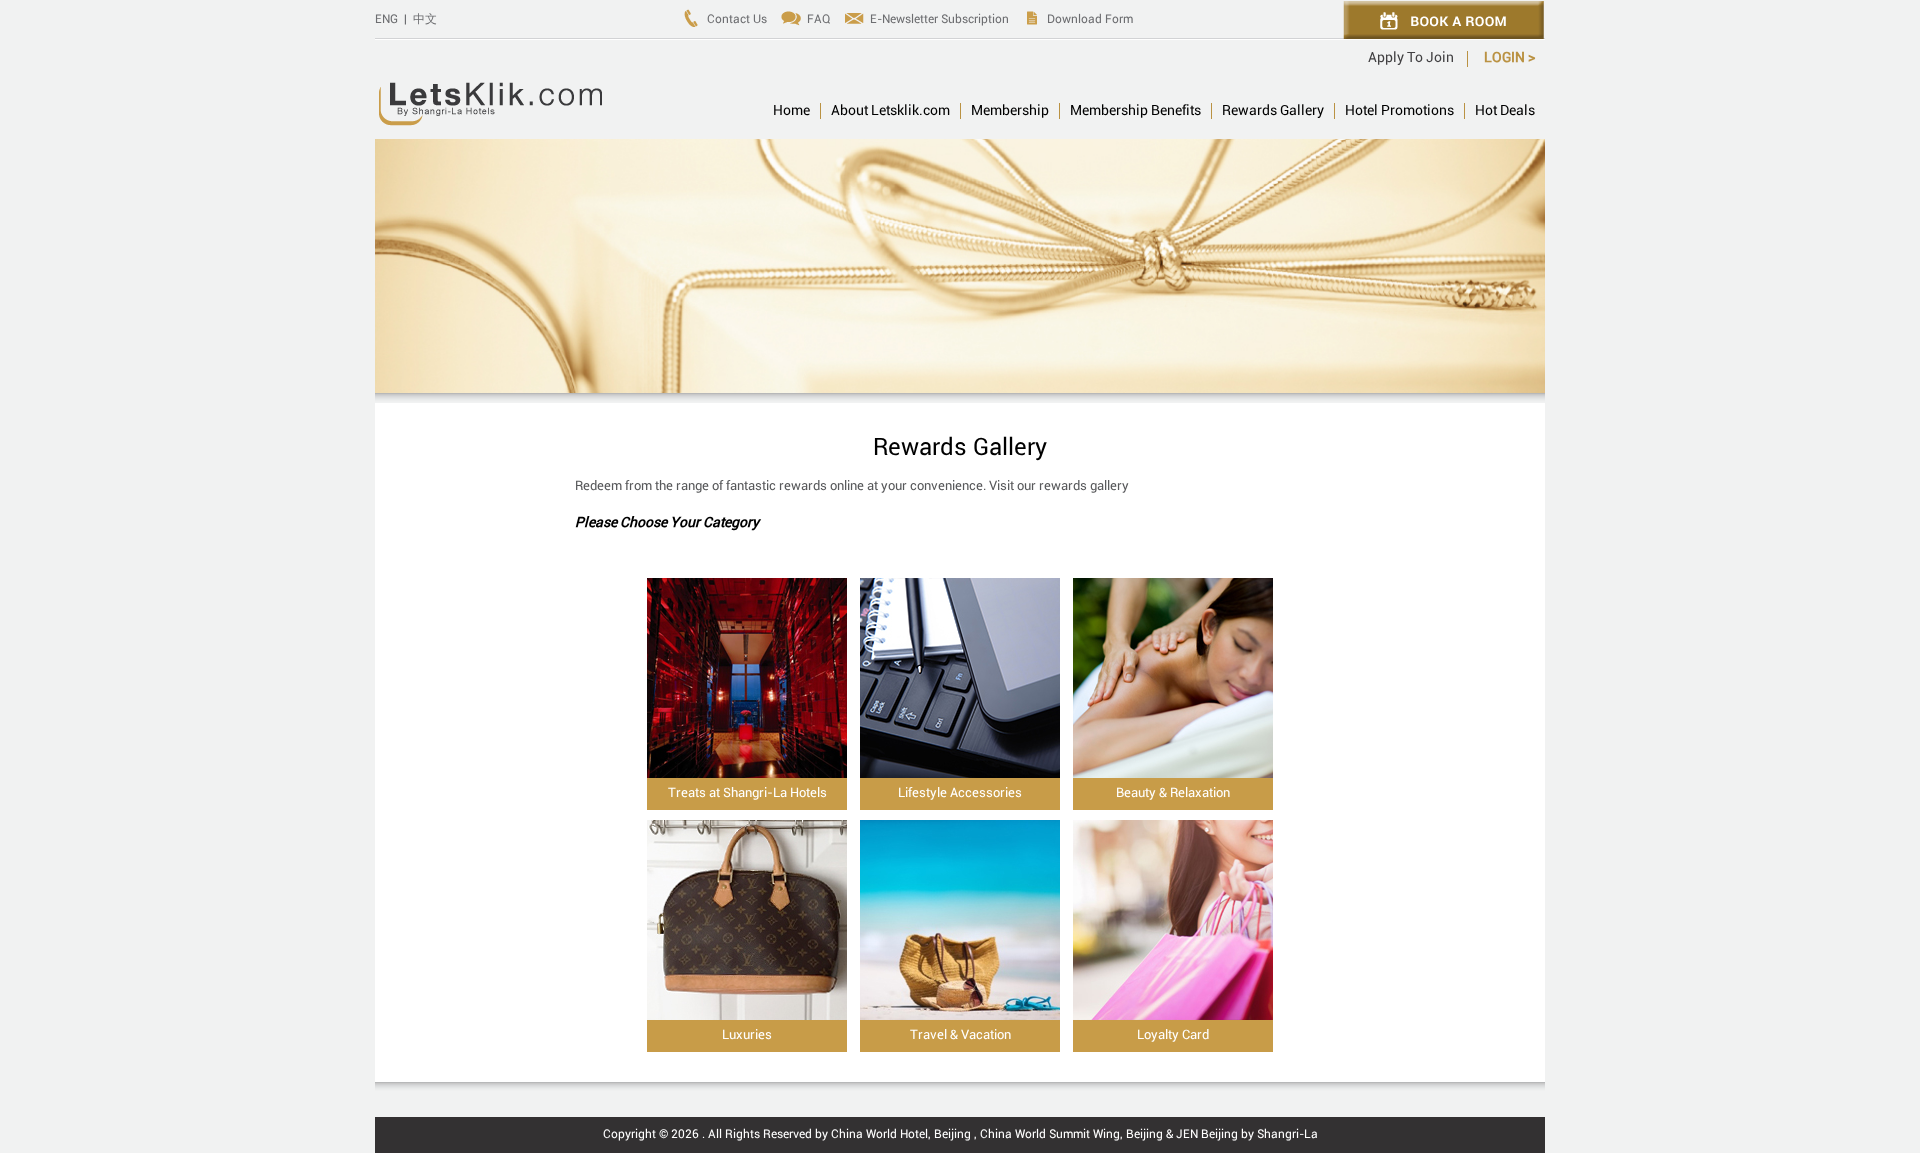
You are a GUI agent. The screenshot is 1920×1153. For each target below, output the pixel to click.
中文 (425, 19)
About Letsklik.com (890, 111)
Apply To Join (1411, 58)
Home (791, 111)
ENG (386, 19)
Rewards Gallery (1273, 111)
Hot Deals (1505, 111)
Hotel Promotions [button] (1399, 111)
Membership (1010, 111)
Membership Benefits (1135, 111)
